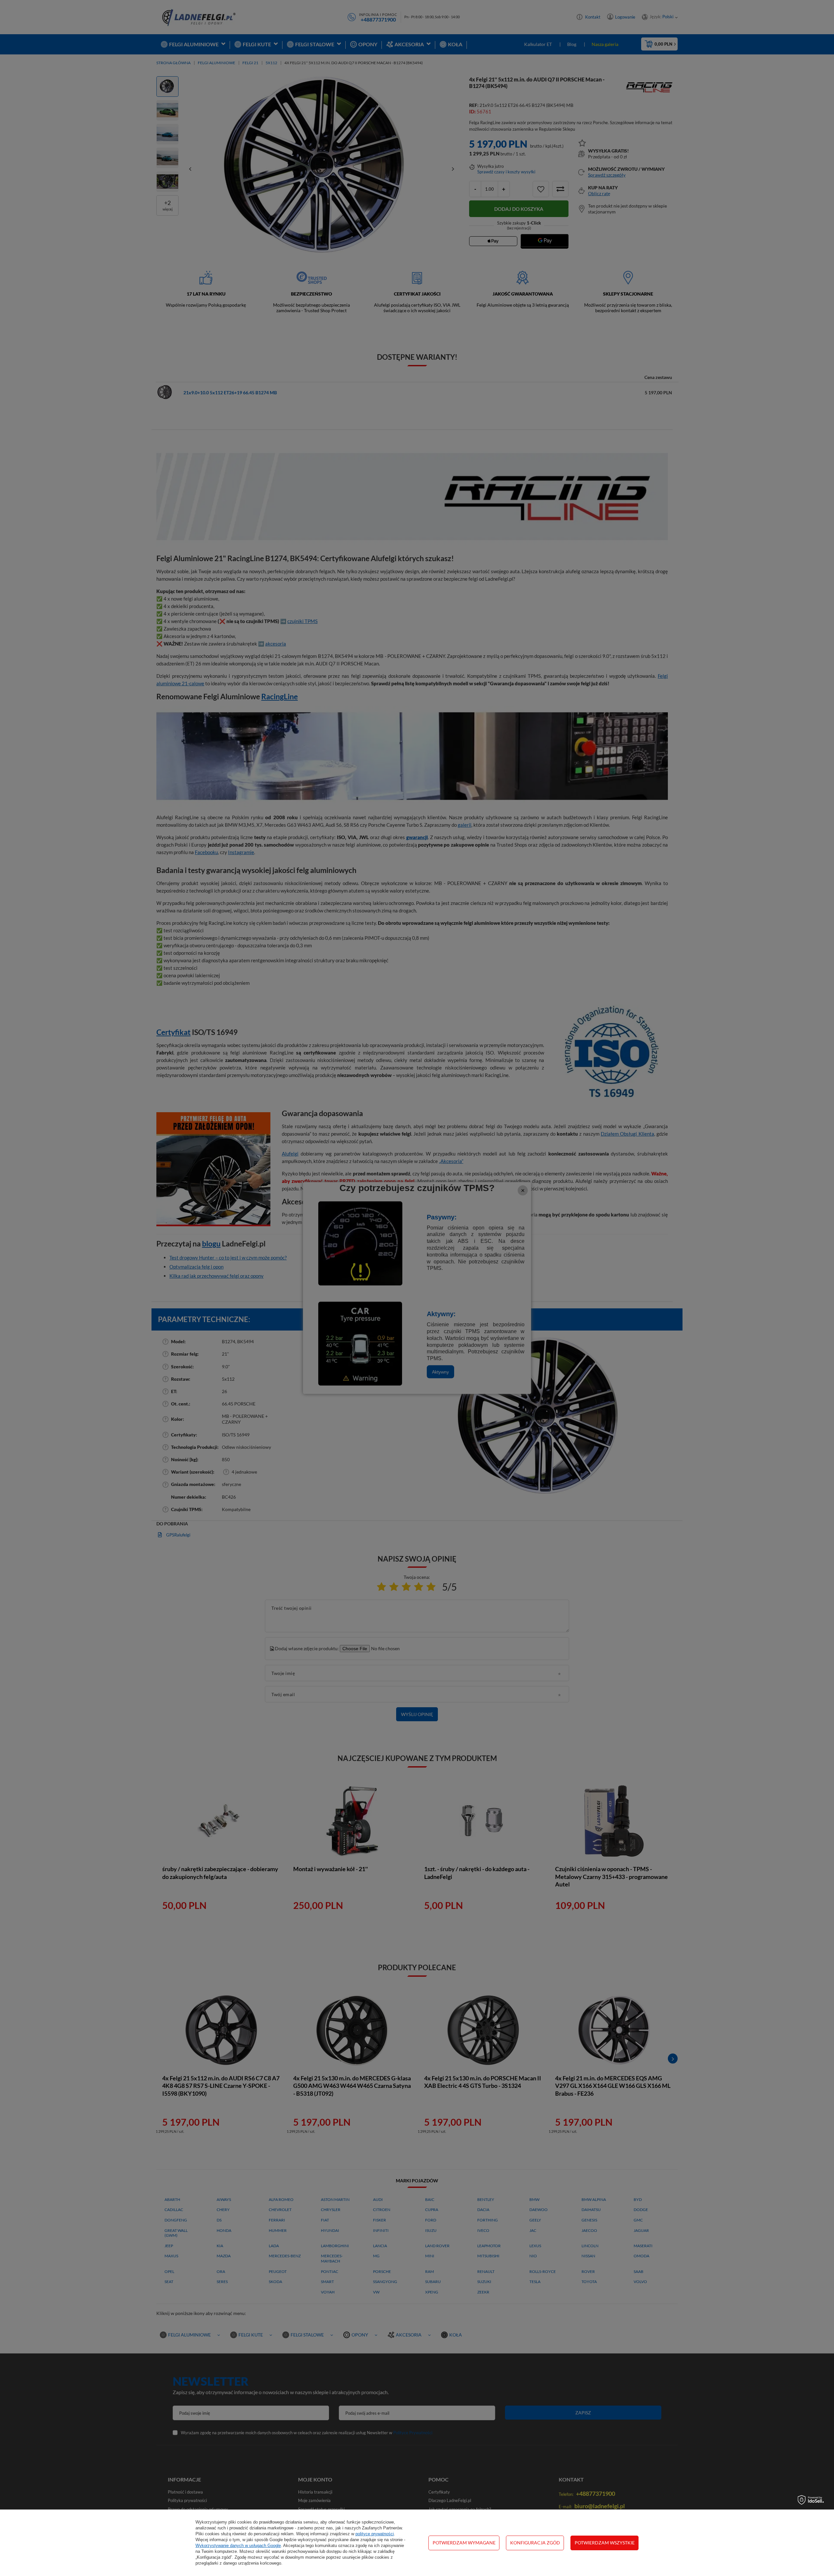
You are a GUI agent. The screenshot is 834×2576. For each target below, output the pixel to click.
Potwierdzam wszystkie (605, 2543)
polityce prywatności (375, 2534)
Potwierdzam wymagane (464, 2543)
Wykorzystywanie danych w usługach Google (238, 2546)
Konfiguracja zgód (535, 2543)
